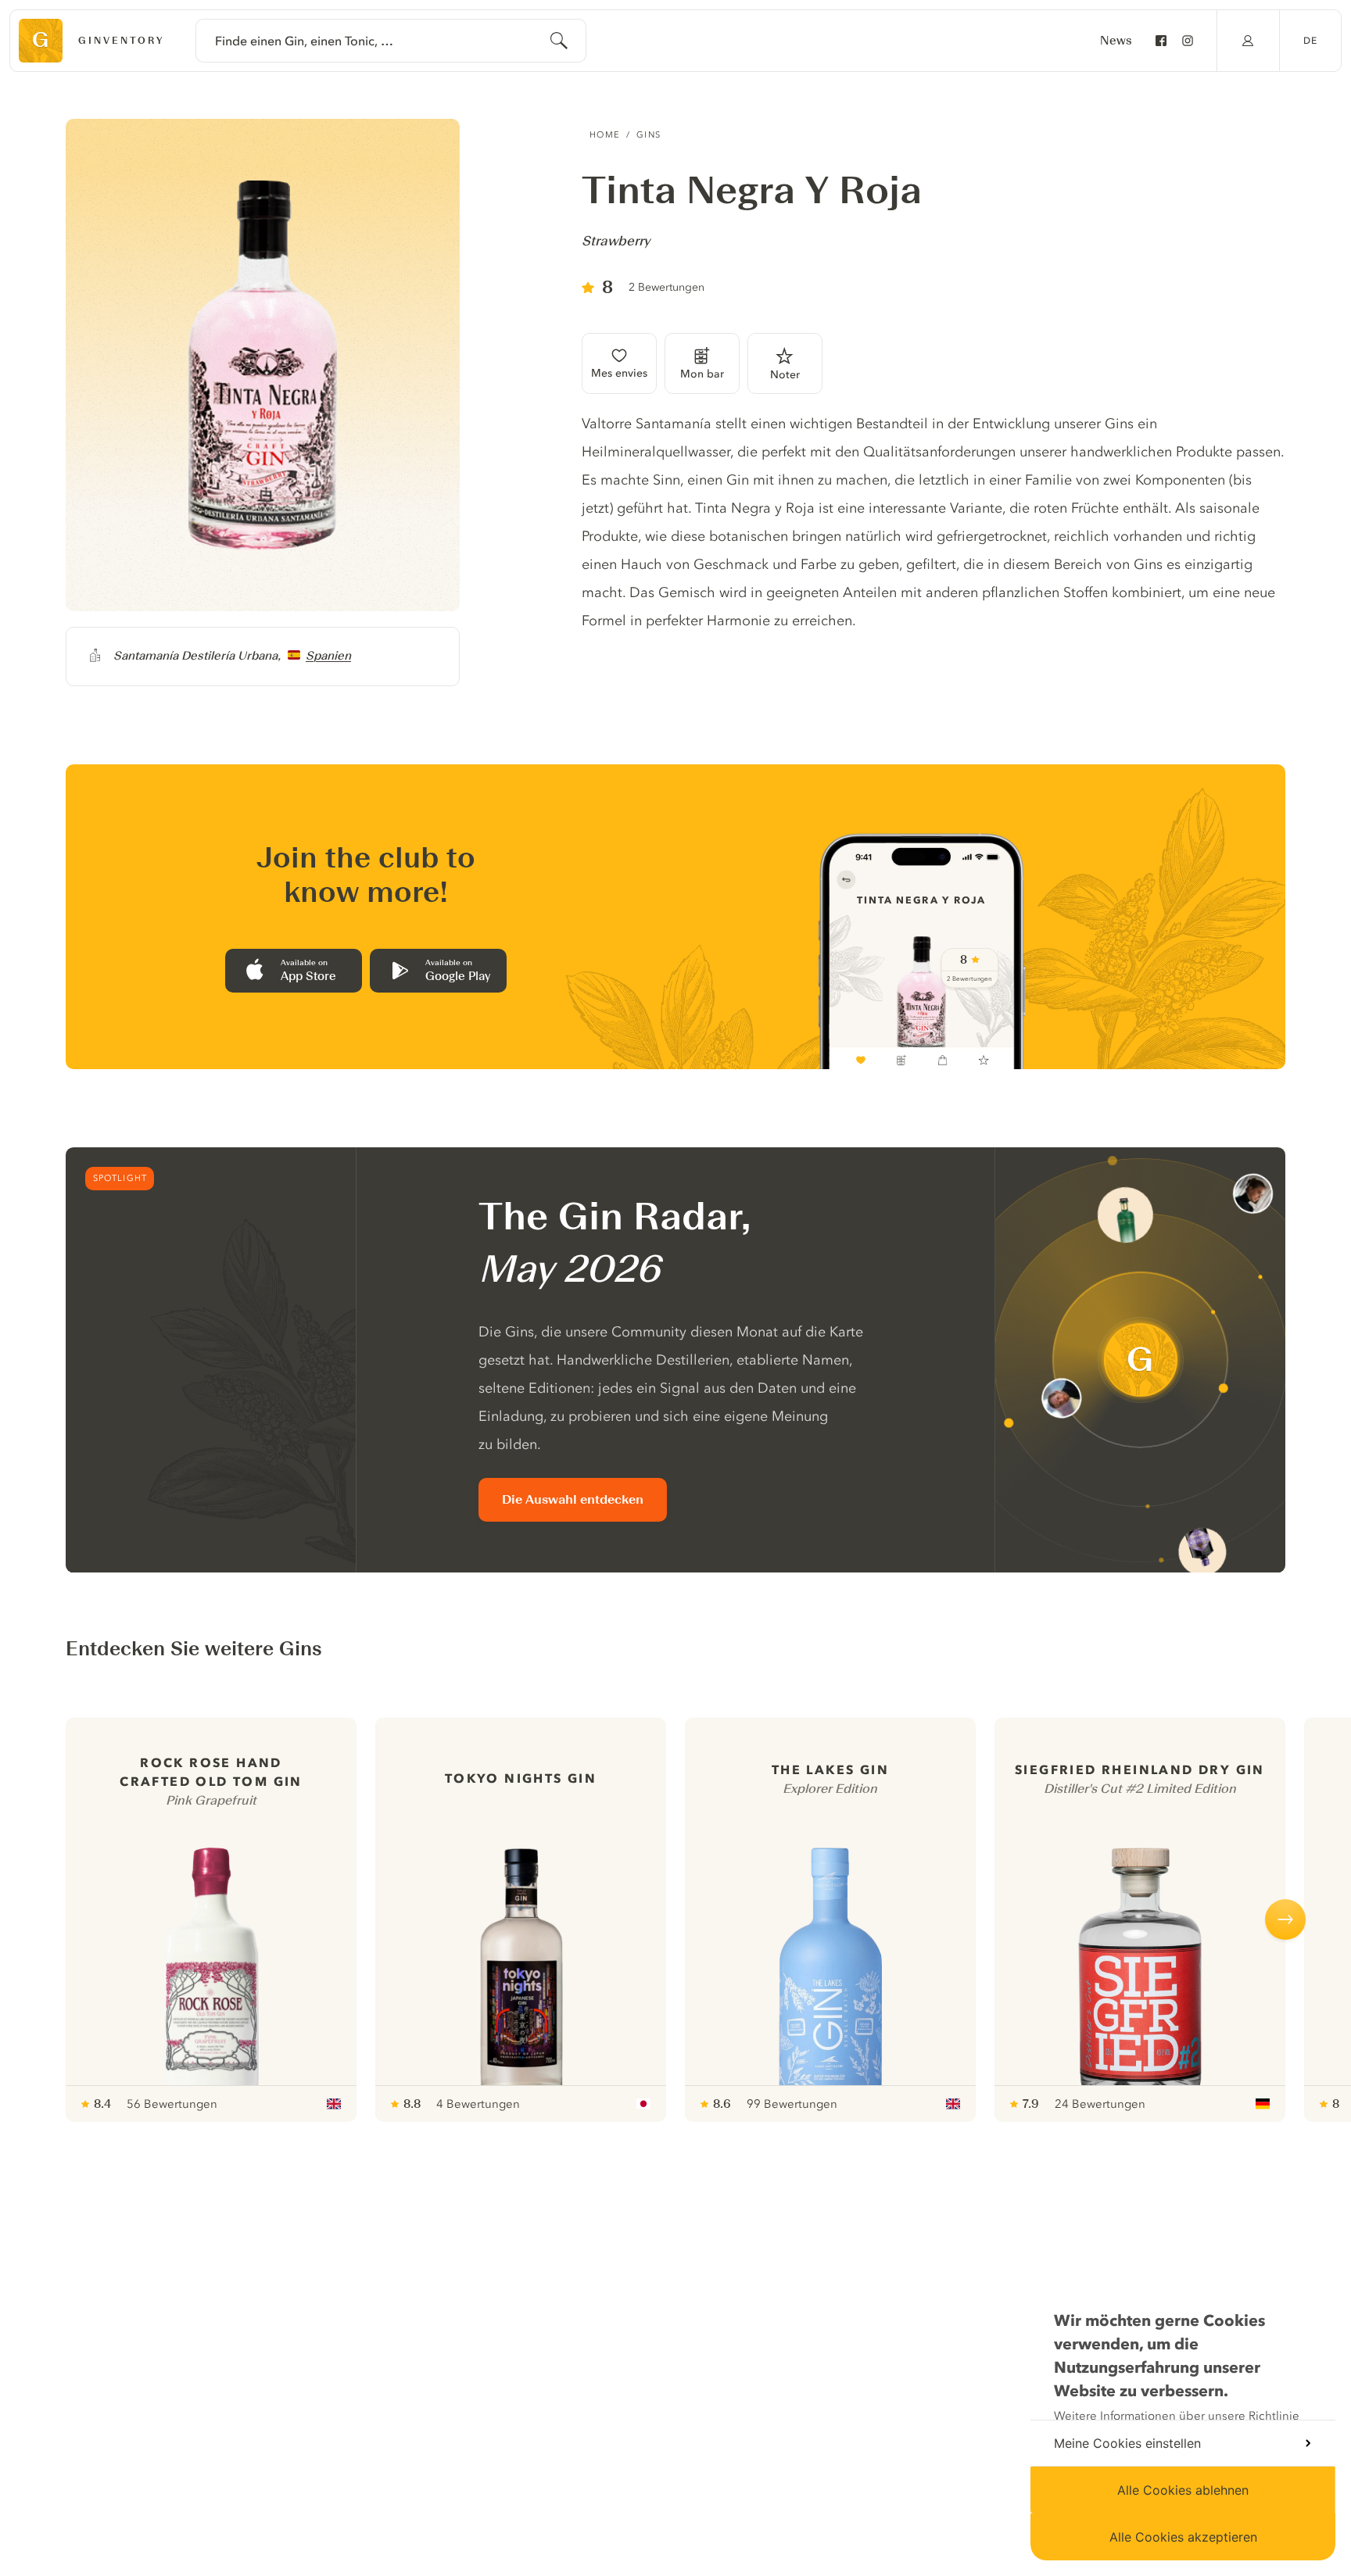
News (1116, 41)
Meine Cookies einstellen (1127, 2443)
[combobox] (391, 41)
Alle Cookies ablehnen (1183, 2490)
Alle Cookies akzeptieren (1183, 2537)
